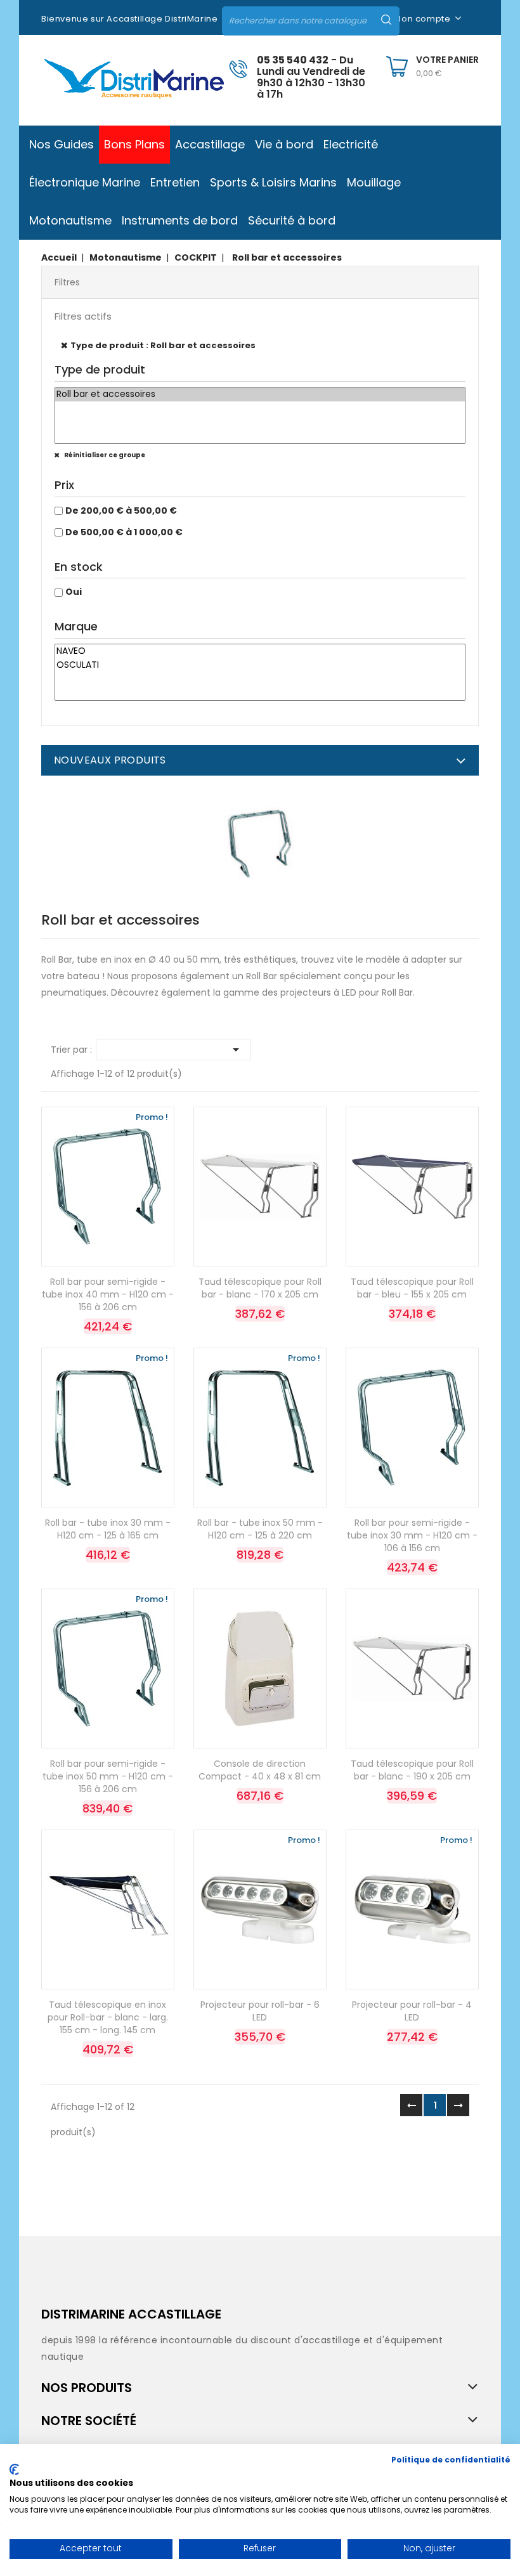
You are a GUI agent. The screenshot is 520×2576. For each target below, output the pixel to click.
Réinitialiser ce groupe (104, 455)
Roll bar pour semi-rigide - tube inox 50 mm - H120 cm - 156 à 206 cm (108, 1776)
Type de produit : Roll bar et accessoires (163, 345)
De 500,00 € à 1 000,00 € (124, 532)
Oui (74, 592)
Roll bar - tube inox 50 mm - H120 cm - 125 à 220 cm (260, 1529)
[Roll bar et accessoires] (260, 394)
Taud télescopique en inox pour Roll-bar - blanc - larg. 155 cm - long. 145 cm (108, 2017)
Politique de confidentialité (451, 2460)
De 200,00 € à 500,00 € (121, 511)
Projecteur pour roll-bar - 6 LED (260, 2011)
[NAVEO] (260, 651)
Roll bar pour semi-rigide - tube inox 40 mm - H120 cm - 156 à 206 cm (108, 1294)
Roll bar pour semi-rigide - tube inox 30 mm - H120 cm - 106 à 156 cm (412, 1535)
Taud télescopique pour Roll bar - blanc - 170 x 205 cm (260, 1288)
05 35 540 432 (293, 60)
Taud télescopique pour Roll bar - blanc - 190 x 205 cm (412, 1770)
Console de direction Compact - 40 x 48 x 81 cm (260, 1770)
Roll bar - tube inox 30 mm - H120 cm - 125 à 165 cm (108, 1529)
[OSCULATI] (260, 665)
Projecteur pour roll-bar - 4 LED (412, 2011)
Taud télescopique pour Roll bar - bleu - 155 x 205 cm (412, 1288)
